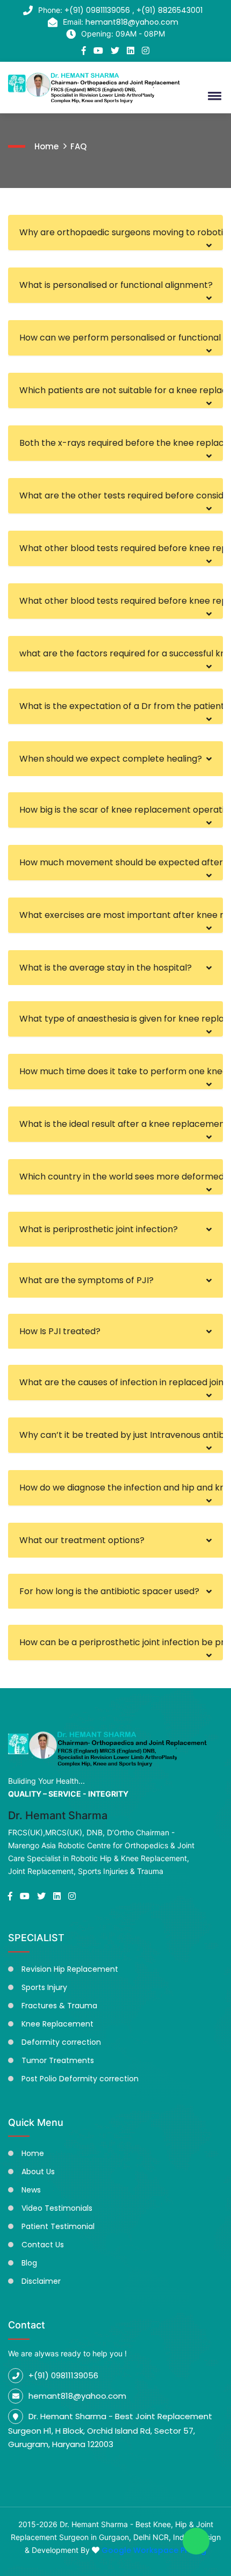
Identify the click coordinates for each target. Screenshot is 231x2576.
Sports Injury (44, 1987)
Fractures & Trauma (59, 2006)
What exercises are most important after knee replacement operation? (121, 915)
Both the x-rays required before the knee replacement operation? (121, 443)
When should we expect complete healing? (111, 759)
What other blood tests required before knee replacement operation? (121, 548)
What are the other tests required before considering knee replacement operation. (121, 495)
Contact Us (43, 2245)
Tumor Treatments (58, 2060)
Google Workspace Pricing (154, 2550)
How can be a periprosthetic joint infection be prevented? (121, 1642)
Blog (29, 2263)
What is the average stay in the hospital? (106, 968)
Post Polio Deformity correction (80, 2079)
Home (46, 146)
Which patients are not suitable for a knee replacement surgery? (121, 390)
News (31, 2190)
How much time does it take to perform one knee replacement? (121, 1071)
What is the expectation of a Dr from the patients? (121, 706)
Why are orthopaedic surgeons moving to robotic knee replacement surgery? (121, 232)
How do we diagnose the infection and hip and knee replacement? (121, 1488)
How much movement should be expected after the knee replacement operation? (121, 862)
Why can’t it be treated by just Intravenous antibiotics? (121, 1435)
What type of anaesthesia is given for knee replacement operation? (121, 1019)
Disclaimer (41, 2281)
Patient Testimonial (58, 2226)
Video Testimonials (57, 2208)
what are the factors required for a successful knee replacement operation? (121, 653)
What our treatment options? (82, 1540)
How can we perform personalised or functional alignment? (121, 338)
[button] (213, 96)
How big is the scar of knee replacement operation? (121, 810)
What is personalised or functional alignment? (116, 285)
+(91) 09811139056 (98, 10)
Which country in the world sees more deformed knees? (121, 1177)
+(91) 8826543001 (169, 10)
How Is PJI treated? (60, 1331)
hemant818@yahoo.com (132, 22)
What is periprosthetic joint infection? (99, 1229)
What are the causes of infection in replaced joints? (121, 1382)
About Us (38, 2172)
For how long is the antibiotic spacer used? (109, 1591)
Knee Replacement (57, 2024)
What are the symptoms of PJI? (86, 1280)
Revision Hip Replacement (70, 1969)
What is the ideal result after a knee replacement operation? (121, 1124)
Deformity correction (61, 2042)
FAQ (78, 146)
